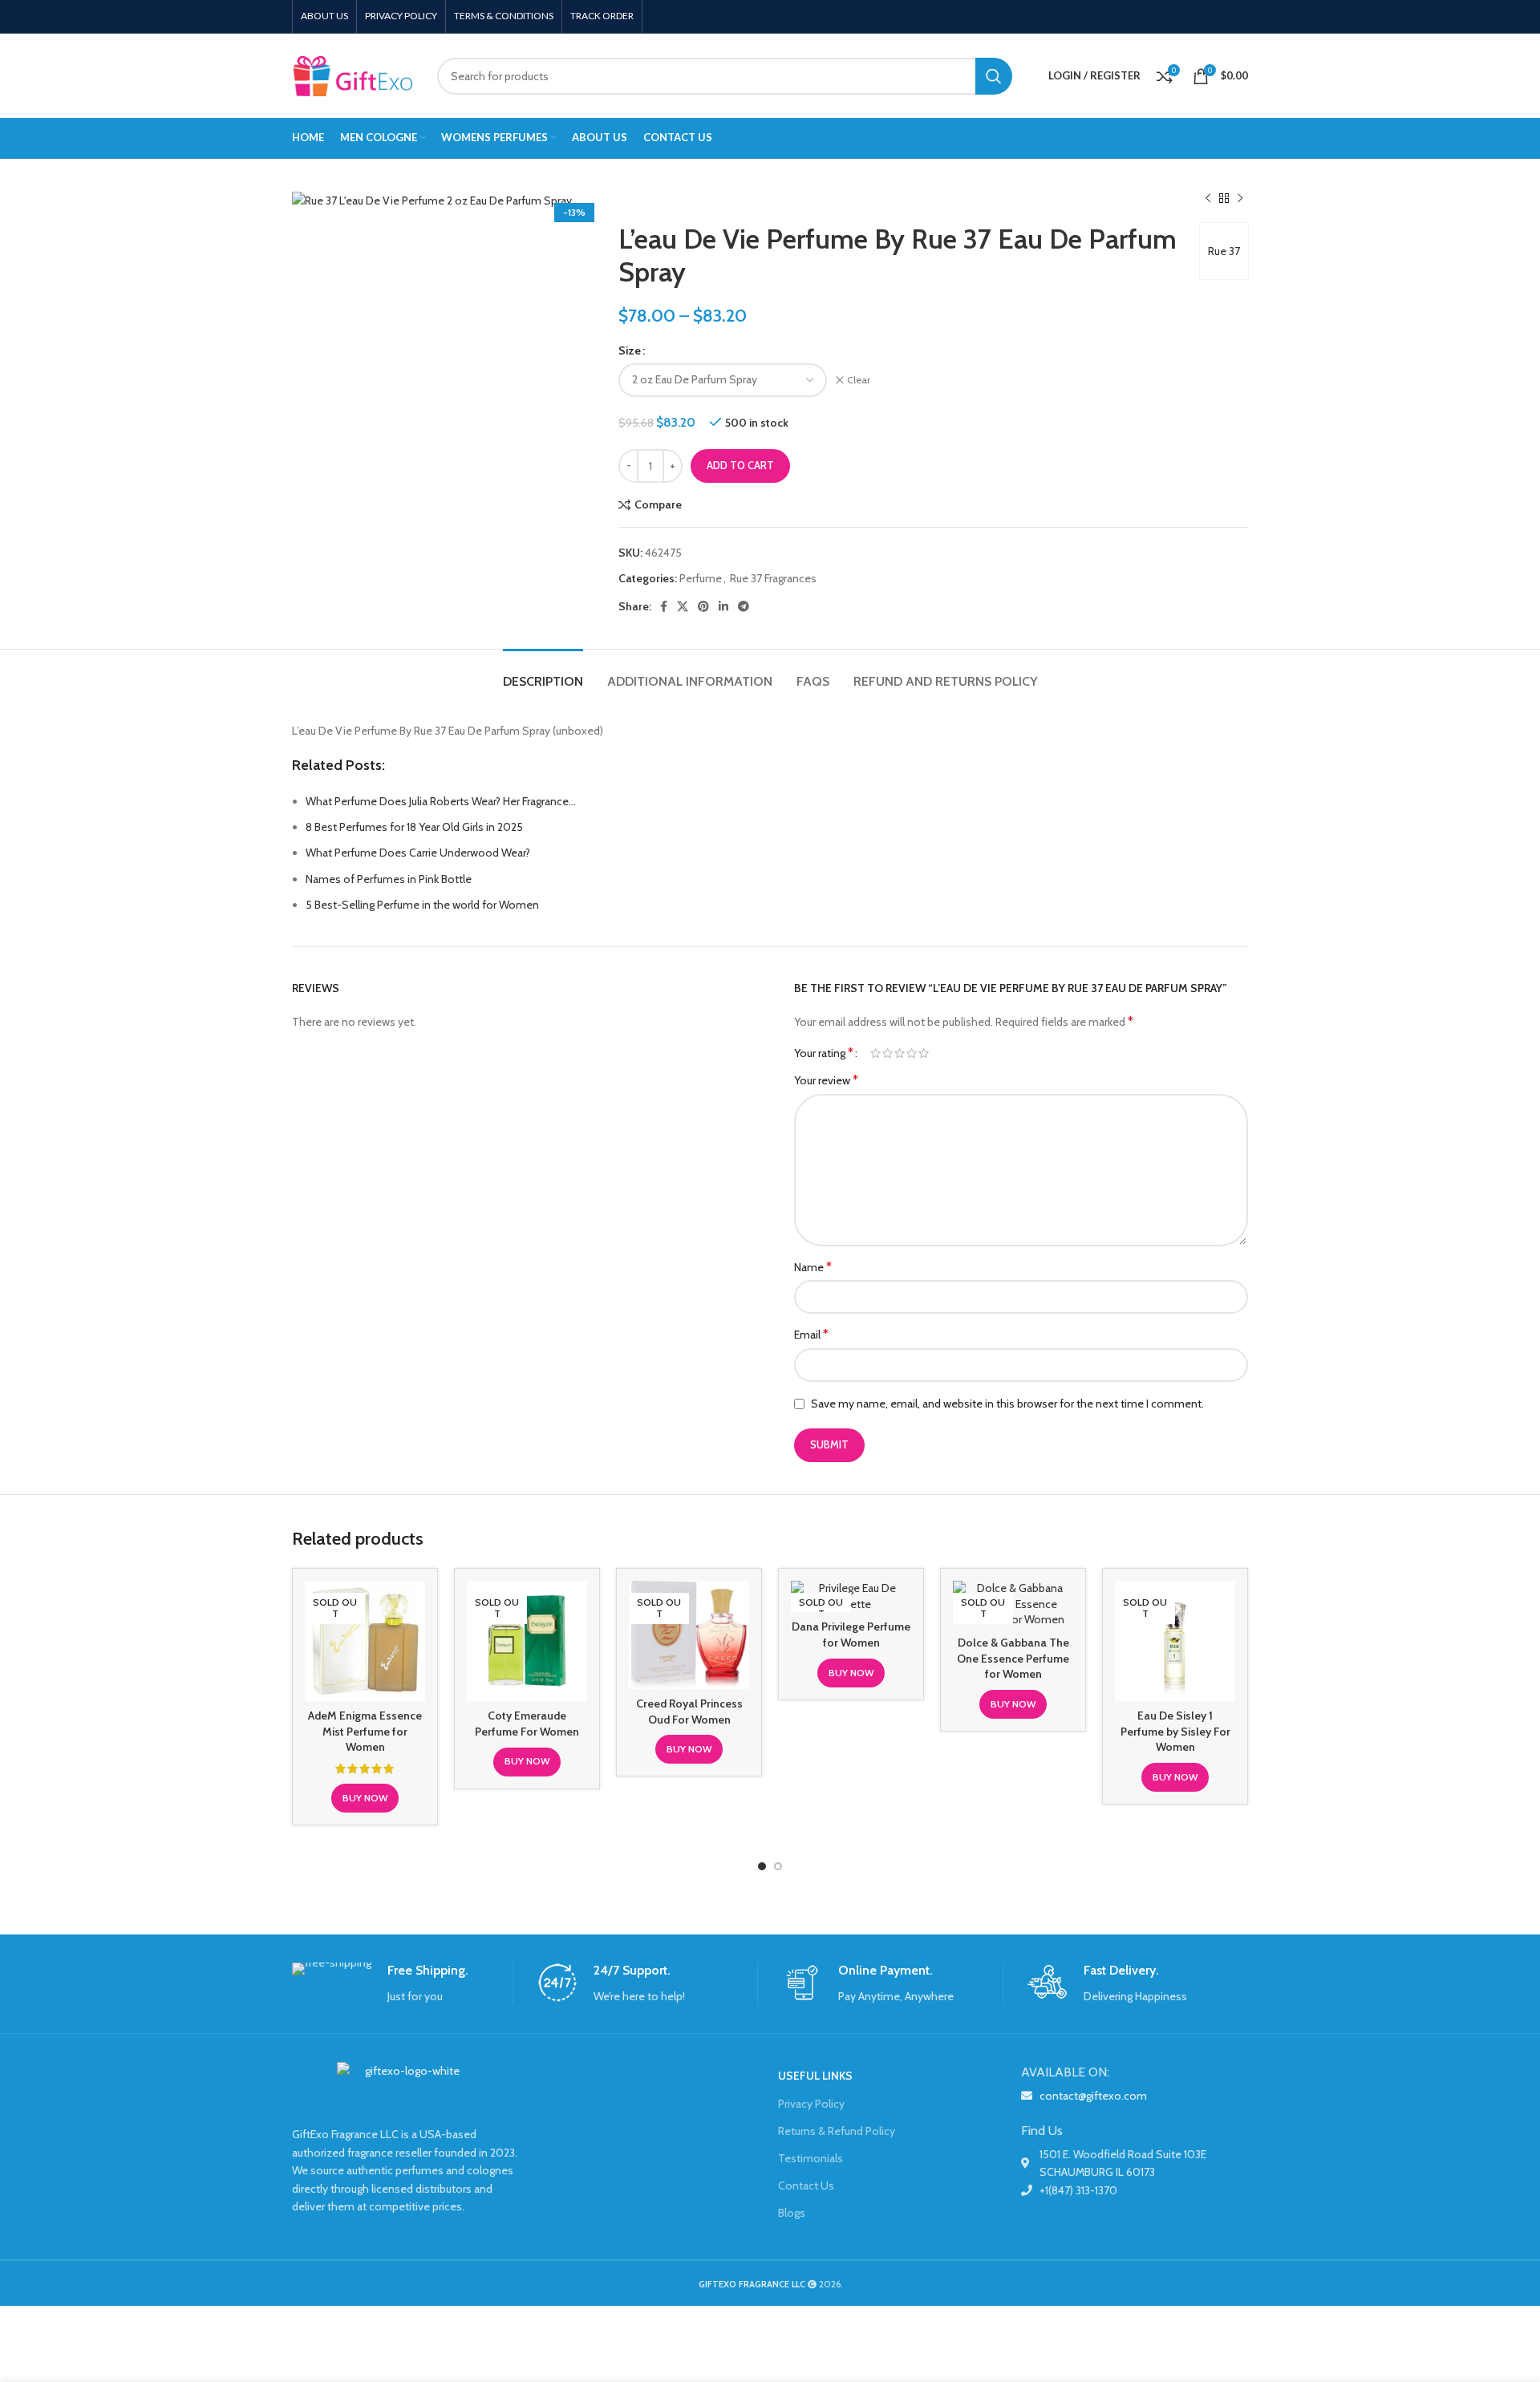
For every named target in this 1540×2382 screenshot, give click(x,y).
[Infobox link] (402, 1984)
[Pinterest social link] (703, 606)
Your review (826, 1080)
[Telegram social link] (744, 606)
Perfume (701, 578)
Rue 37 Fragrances (773, 578)
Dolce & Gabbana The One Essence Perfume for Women (1013, 1658)
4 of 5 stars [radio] (912, 1053)
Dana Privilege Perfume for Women (851, 1635)
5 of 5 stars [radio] (924, 1053)
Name (813, 1267)
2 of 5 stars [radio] (888, 1053)
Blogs (792, 2213)
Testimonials (811, 2158)
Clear (859, 380)
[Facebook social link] (664, 606)
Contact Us (806, 2186)
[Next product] (1240, 199)
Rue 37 (1224, 251)
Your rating (824, 1053)
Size (630, 350)
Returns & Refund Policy (837, 2131)
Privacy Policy (811, 2104)
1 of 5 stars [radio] (875, 1053)
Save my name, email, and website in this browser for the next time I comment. (1007, 1404)
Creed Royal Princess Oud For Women (689, 1712)
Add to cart (740, 465)
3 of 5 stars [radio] (900, 1053)
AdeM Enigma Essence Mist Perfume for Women (365, 1731)
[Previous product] (1208, 199)
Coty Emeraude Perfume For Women (527, 1724)
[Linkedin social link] (723, 606)
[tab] (543, 673)
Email (811, 1334)
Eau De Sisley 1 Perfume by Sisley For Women (1175, 1731)
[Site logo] (353, 75)
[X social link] (683, 606)
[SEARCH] (994, 76)
